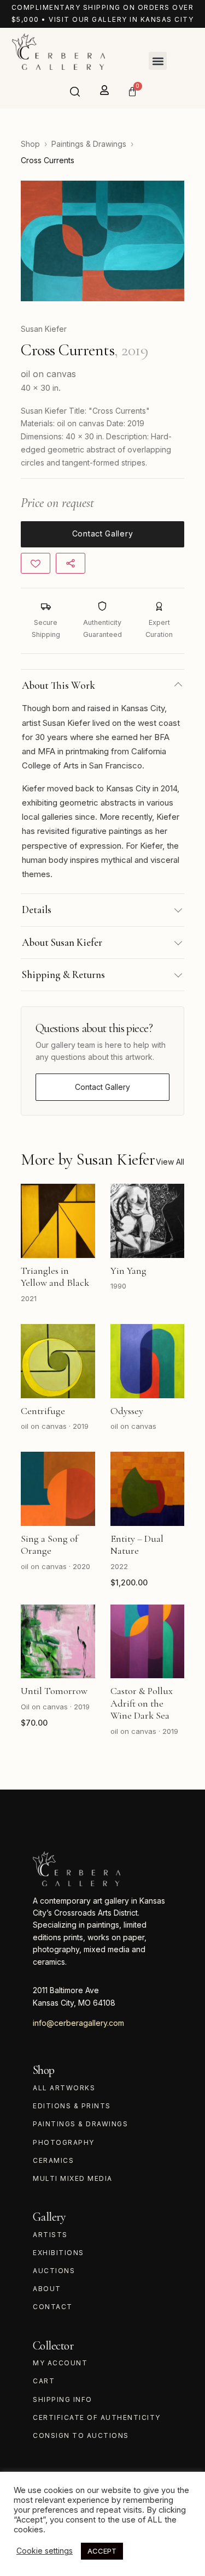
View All (170, 1162)
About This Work (58, 685)
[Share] (71, 563)
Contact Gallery (102, 1087)
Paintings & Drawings (89, 144)
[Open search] (75, 92)
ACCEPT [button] (102, 2551)
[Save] (36, 563)
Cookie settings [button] (45, 2551)
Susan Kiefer (44, 329)
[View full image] (102, 241)
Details (37, 910)
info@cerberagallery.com (78, 2023)
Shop (30, 144)
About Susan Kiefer (62, 942)
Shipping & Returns (63, 974)
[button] (158, 61)
